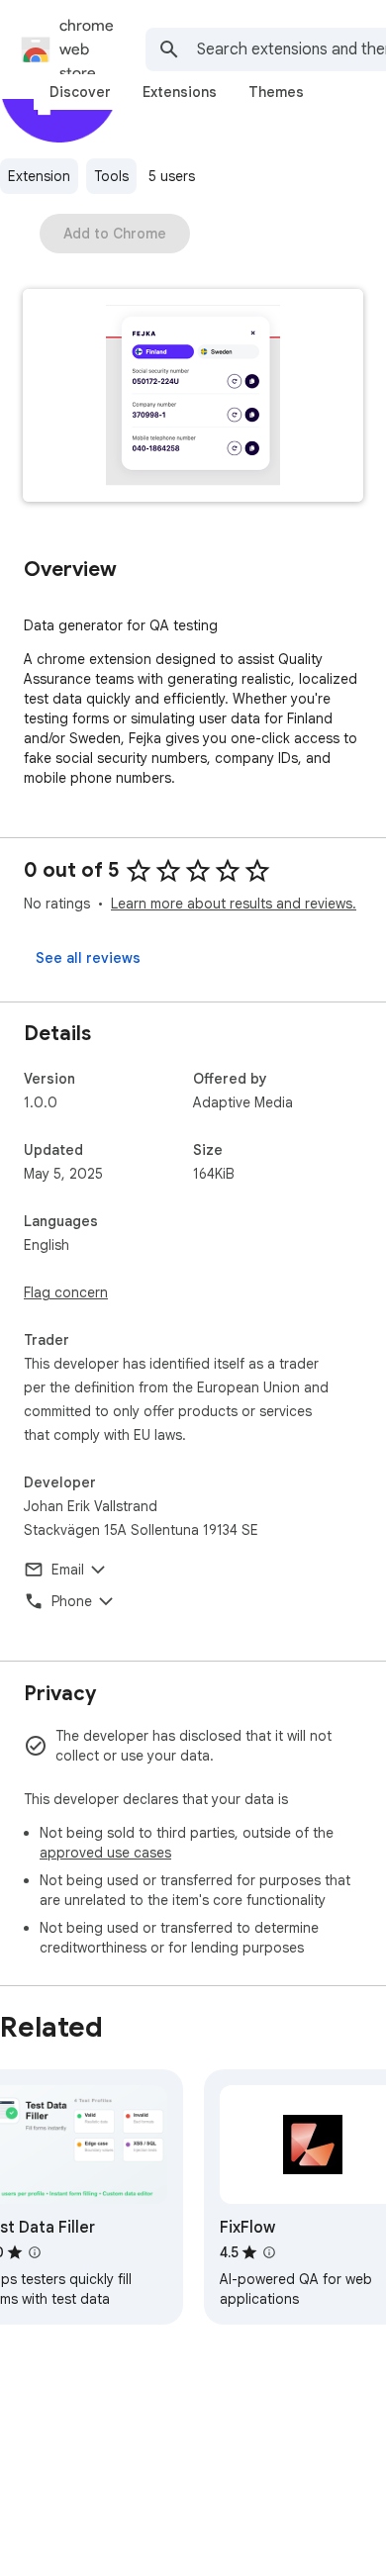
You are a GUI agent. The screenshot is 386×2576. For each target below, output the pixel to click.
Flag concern (66, 1292)
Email (68, 1570)
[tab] (80, 92)
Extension (39, 176)
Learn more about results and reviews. (234, 904)
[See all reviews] (88, 958)
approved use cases (105, 1853)
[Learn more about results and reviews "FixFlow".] (269, 2252)
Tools (111, 176)
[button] (193, 397)
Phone (72, 1601)
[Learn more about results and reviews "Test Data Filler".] (35, 2252)
